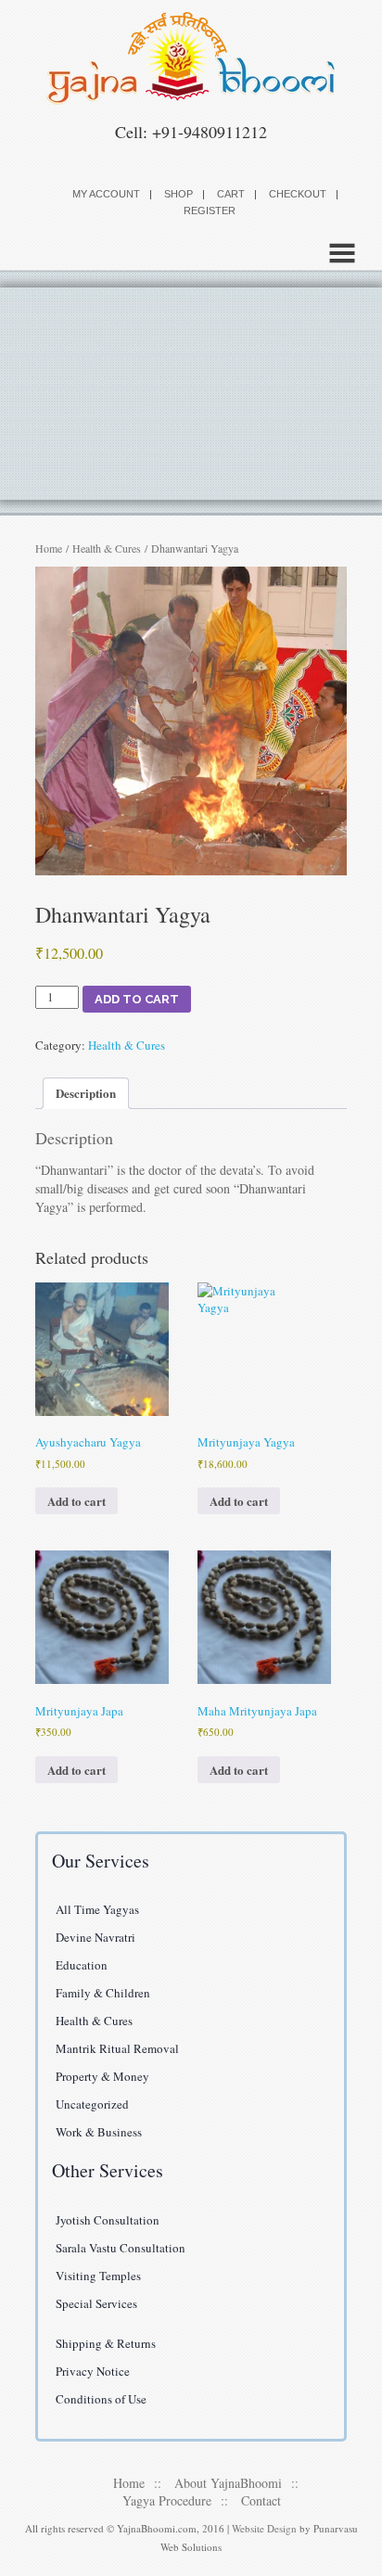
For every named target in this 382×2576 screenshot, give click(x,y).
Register (210, 210)
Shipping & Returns (106, 2343)
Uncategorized (92, 2104)
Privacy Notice (93, 2371)
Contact (261, 2500)
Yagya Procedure (167, 2500)
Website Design (264, 2528)
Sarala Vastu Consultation (121, 2248)
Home (49, 548)
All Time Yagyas (97, 1909)
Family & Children (103, 1993)
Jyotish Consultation (108, 2220)
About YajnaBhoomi (228, 2483)
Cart (231, 194)
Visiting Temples (98, 2276)
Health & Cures (107, 548)
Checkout (298, 194)
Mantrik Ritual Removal (117, 2048)
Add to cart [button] (76, 1501)
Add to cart (137, 999)
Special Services (96, 2303)
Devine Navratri (95, 1937)
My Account (106, 194)
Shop (178, 194)
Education (82, 1965)
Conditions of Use (101, 2399)
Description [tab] (86, 1093)
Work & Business (99, 2132)
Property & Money (102, 2076)
